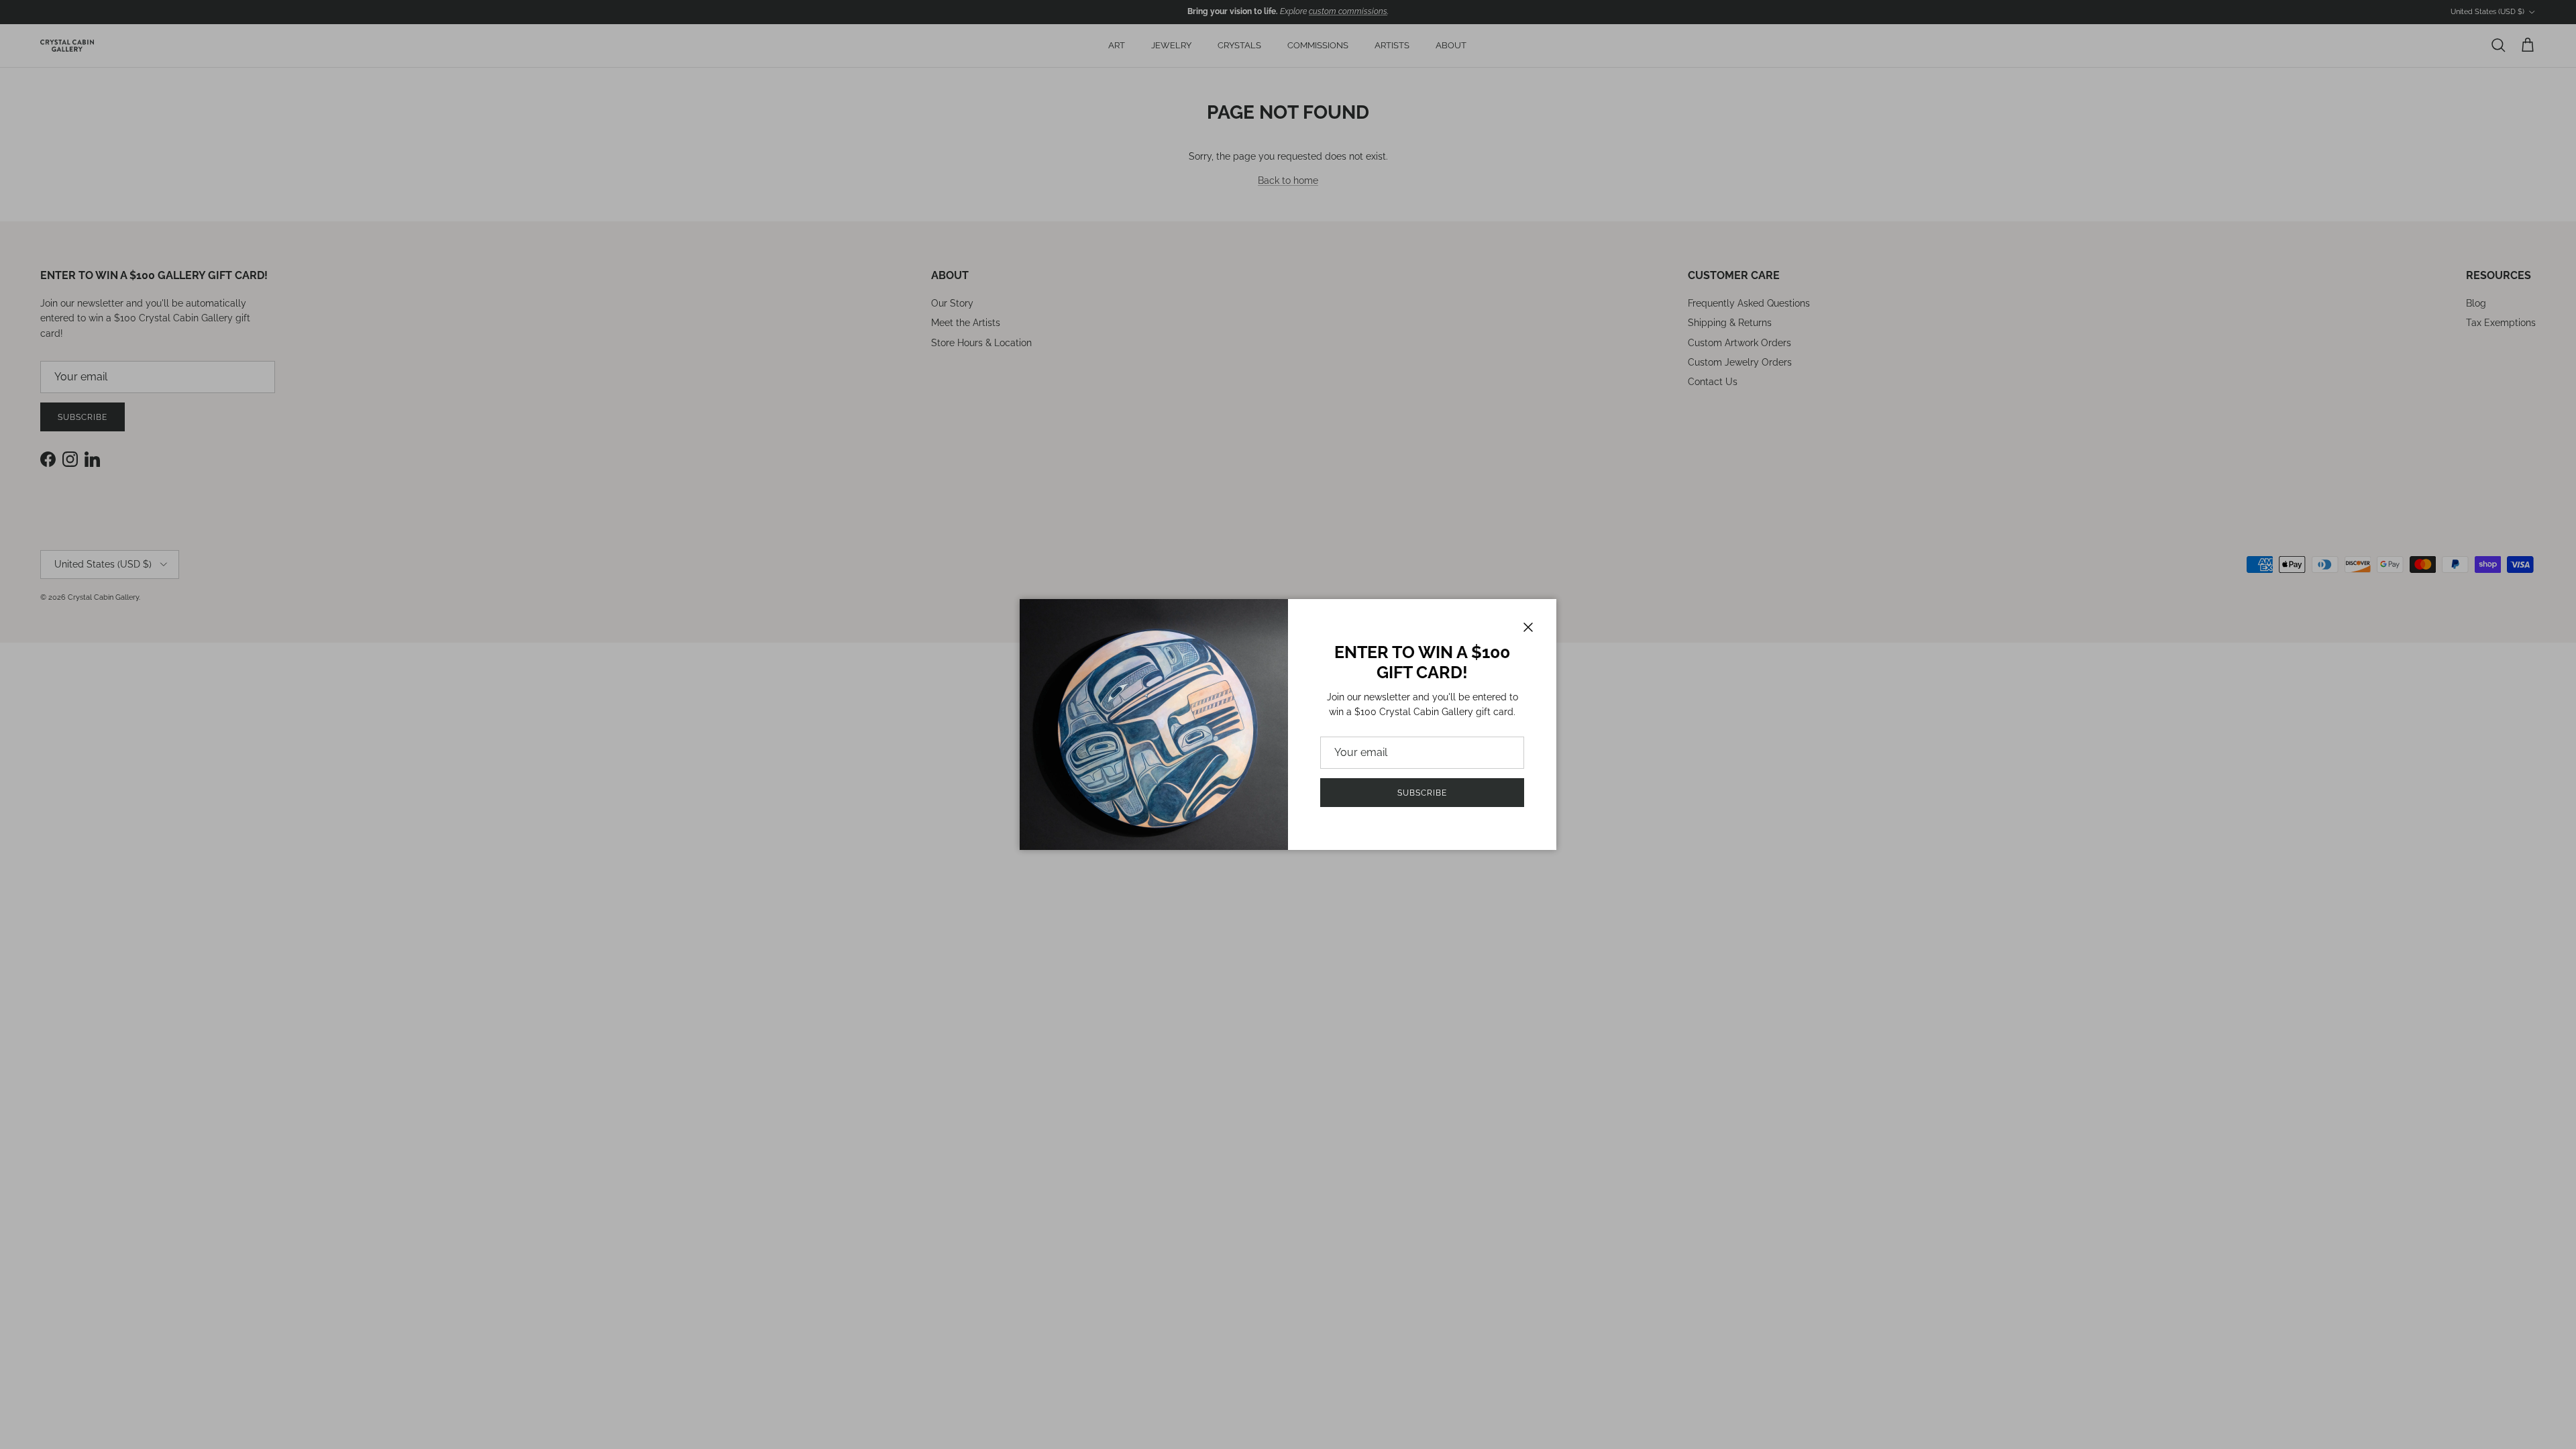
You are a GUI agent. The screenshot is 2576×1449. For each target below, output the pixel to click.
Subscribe (1422, 793)
